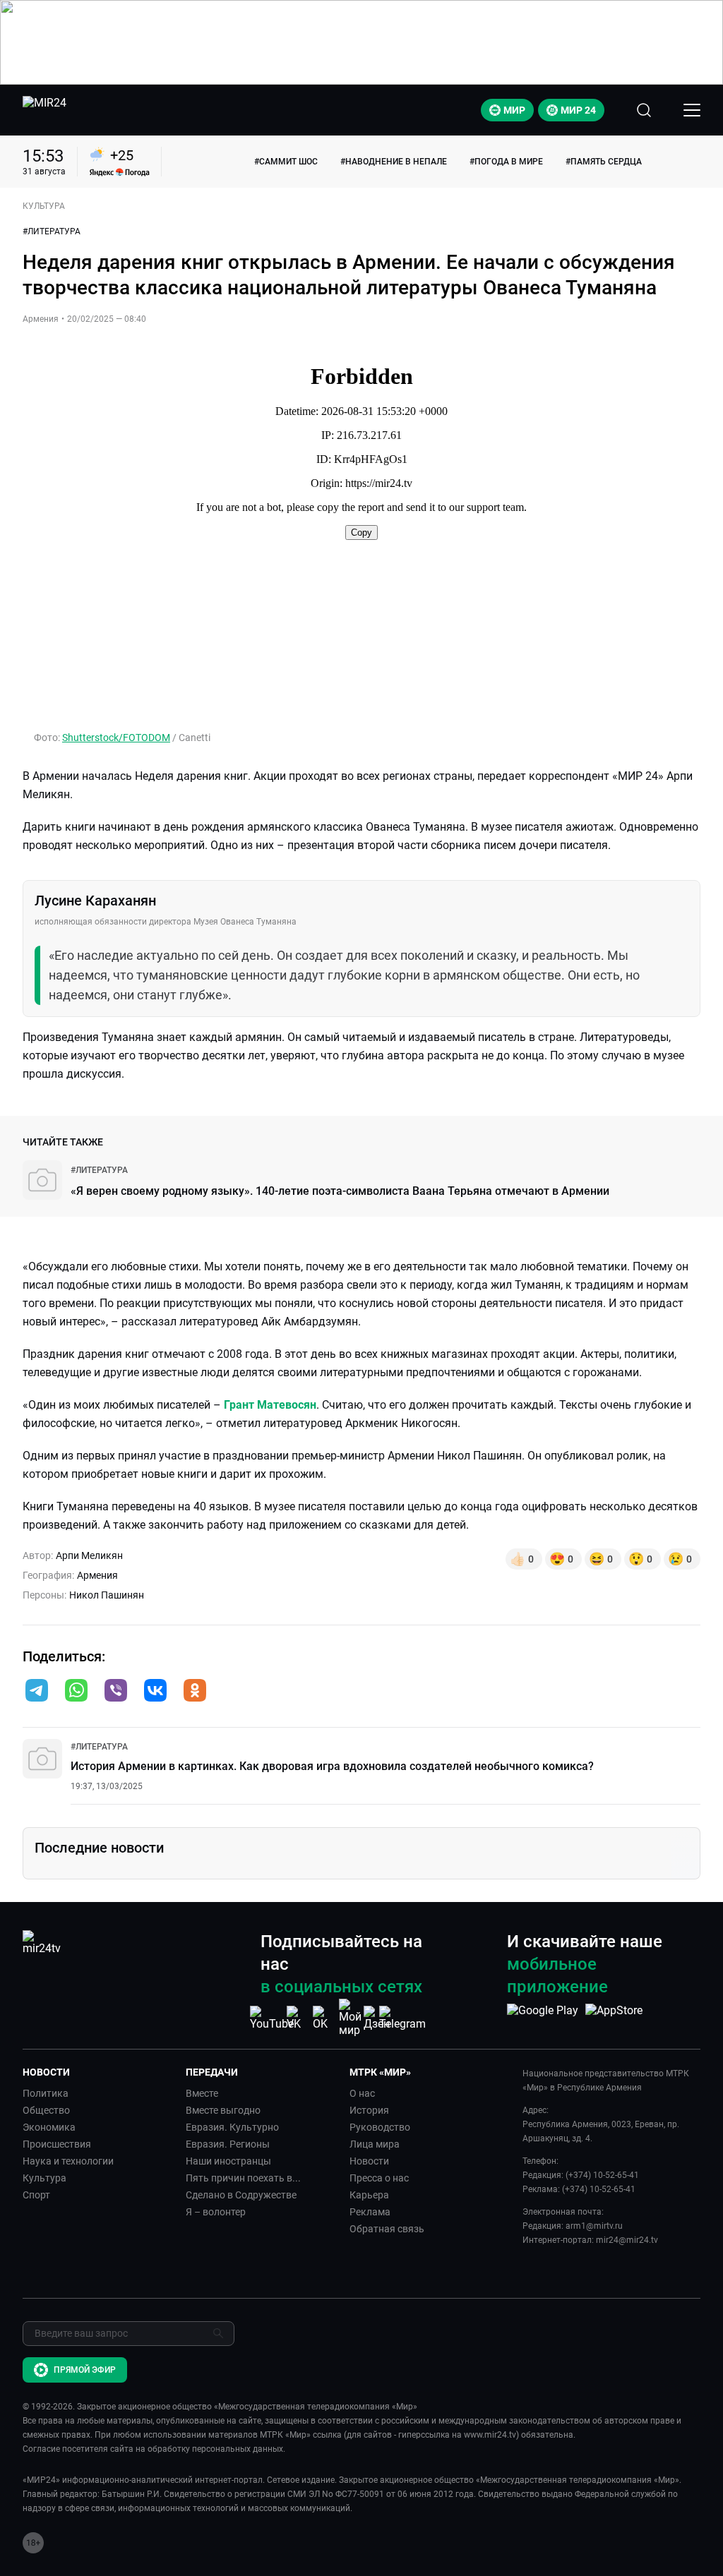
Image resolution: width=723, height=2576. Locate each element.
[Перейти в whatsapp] (76, 1692)
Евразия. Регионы (228, 2144)
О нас (362, 2093)
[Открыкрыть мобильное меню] (692, 110)
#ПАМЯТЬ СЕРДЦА (604, 162)
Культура (44, 2178)
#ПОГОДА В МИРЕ (506, 162)
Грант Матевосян (270, 1405)
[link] (99, 1170)
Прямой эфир (85, 2370)
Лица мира (375, 2144)
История (369, 2110)
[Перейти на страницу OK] (324, 2018)
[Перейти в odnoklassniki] (195, 1692)
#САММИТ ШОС (286, 162)
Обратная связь (387, 2229)
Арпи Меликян (89, 1555)
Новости (369, 2161)
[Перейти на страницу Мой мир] (350, 2018)
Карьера (369, 2195)
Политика (46, 2093)
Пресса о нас (379, 2178)
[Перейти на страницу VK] (298, 2018)
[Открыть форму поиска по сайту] (644, 110)
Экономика (49, 2127)
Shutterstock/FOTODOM (116, 738)
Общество (46, 2110)
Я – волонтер (216, 2212)
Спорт (36, 2195)
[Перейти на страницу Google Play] (543, 2018)
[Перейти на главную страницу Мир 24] (44, 110)
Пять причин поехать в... (243, 2178)
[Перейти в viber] (116, 1692)
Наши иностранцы (228, 2161)
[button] (37, 1690)
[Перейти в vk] (155, 1692)
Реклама (370, 2212)
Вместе (202, 2093)
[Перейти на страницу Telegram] (402, 2018)
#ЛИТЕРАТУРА (52, 231)
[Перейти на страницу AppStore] (614, 2018)
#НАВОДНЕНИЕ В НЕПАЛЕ (394, 162)
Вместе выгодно (223, 2110)
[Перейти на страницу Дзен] (377, 2018)
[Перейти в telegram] (37, 1692)
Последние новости (99, 1848)
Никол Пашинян (107, 1595)
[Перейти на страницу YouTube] (272, 2018)
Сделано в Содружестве (241, 2195)
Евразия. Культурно (232, 2127)
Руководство (380, 2127)
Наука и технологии (68, 2161)
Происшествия (57, 2144)
